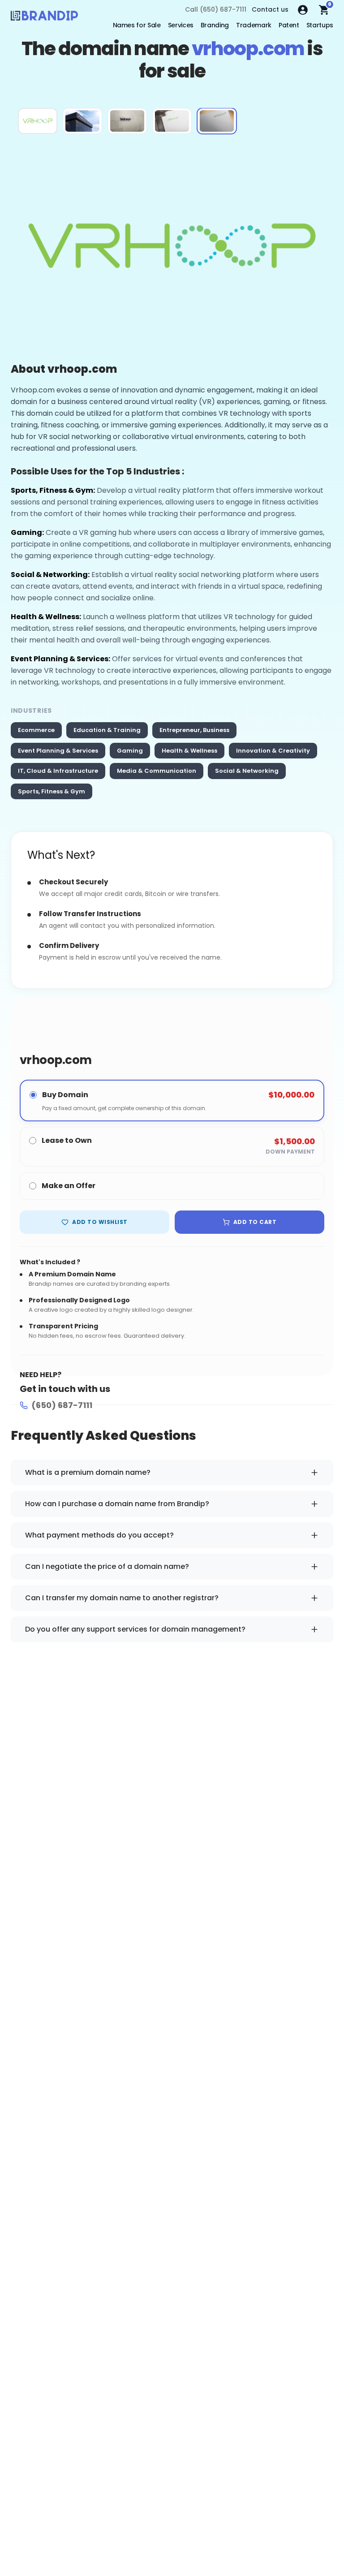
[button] (38, 121)
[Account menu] (303, 10)
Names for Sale (137, 25)
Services (181, 25)
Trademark (254, 25)
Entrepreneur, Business (194, 730)
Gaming (130, 751)
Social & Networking (247, 771)
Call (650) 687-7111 (216, 9)
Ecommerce (36, 730)
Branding (215, 25)
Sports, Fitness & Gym (52, 791)
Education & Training (107, 730)
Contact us (270, 9)
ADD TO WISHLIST (100, 1222)
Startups (320, 25)
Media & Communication (157, 771)
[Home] (44, 18)
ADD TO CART (255, 1222)
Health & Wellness (189, 751)
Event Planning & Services (58, 751)
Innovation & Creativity (273, 751)
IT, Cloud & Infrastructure (58, 771)
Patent (289, 25)
